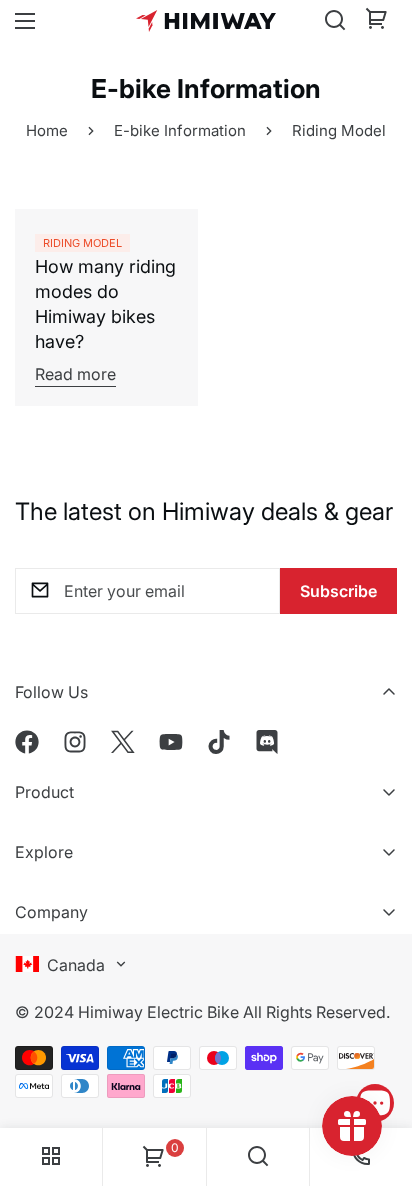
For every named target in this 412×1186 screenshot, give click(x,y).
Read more (75, 374)
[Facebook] (27, 742)
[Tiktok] (219, 742)
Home (47, 130)
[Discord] (267, 742)
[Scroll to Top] (376, 1046)
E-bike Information (180, 130)
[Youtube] (171, 742)
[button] (377, 21)
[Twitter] (123, 742)
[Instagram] (75, 742)
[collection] (51, 1157)
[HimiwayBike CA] (206, 20)
